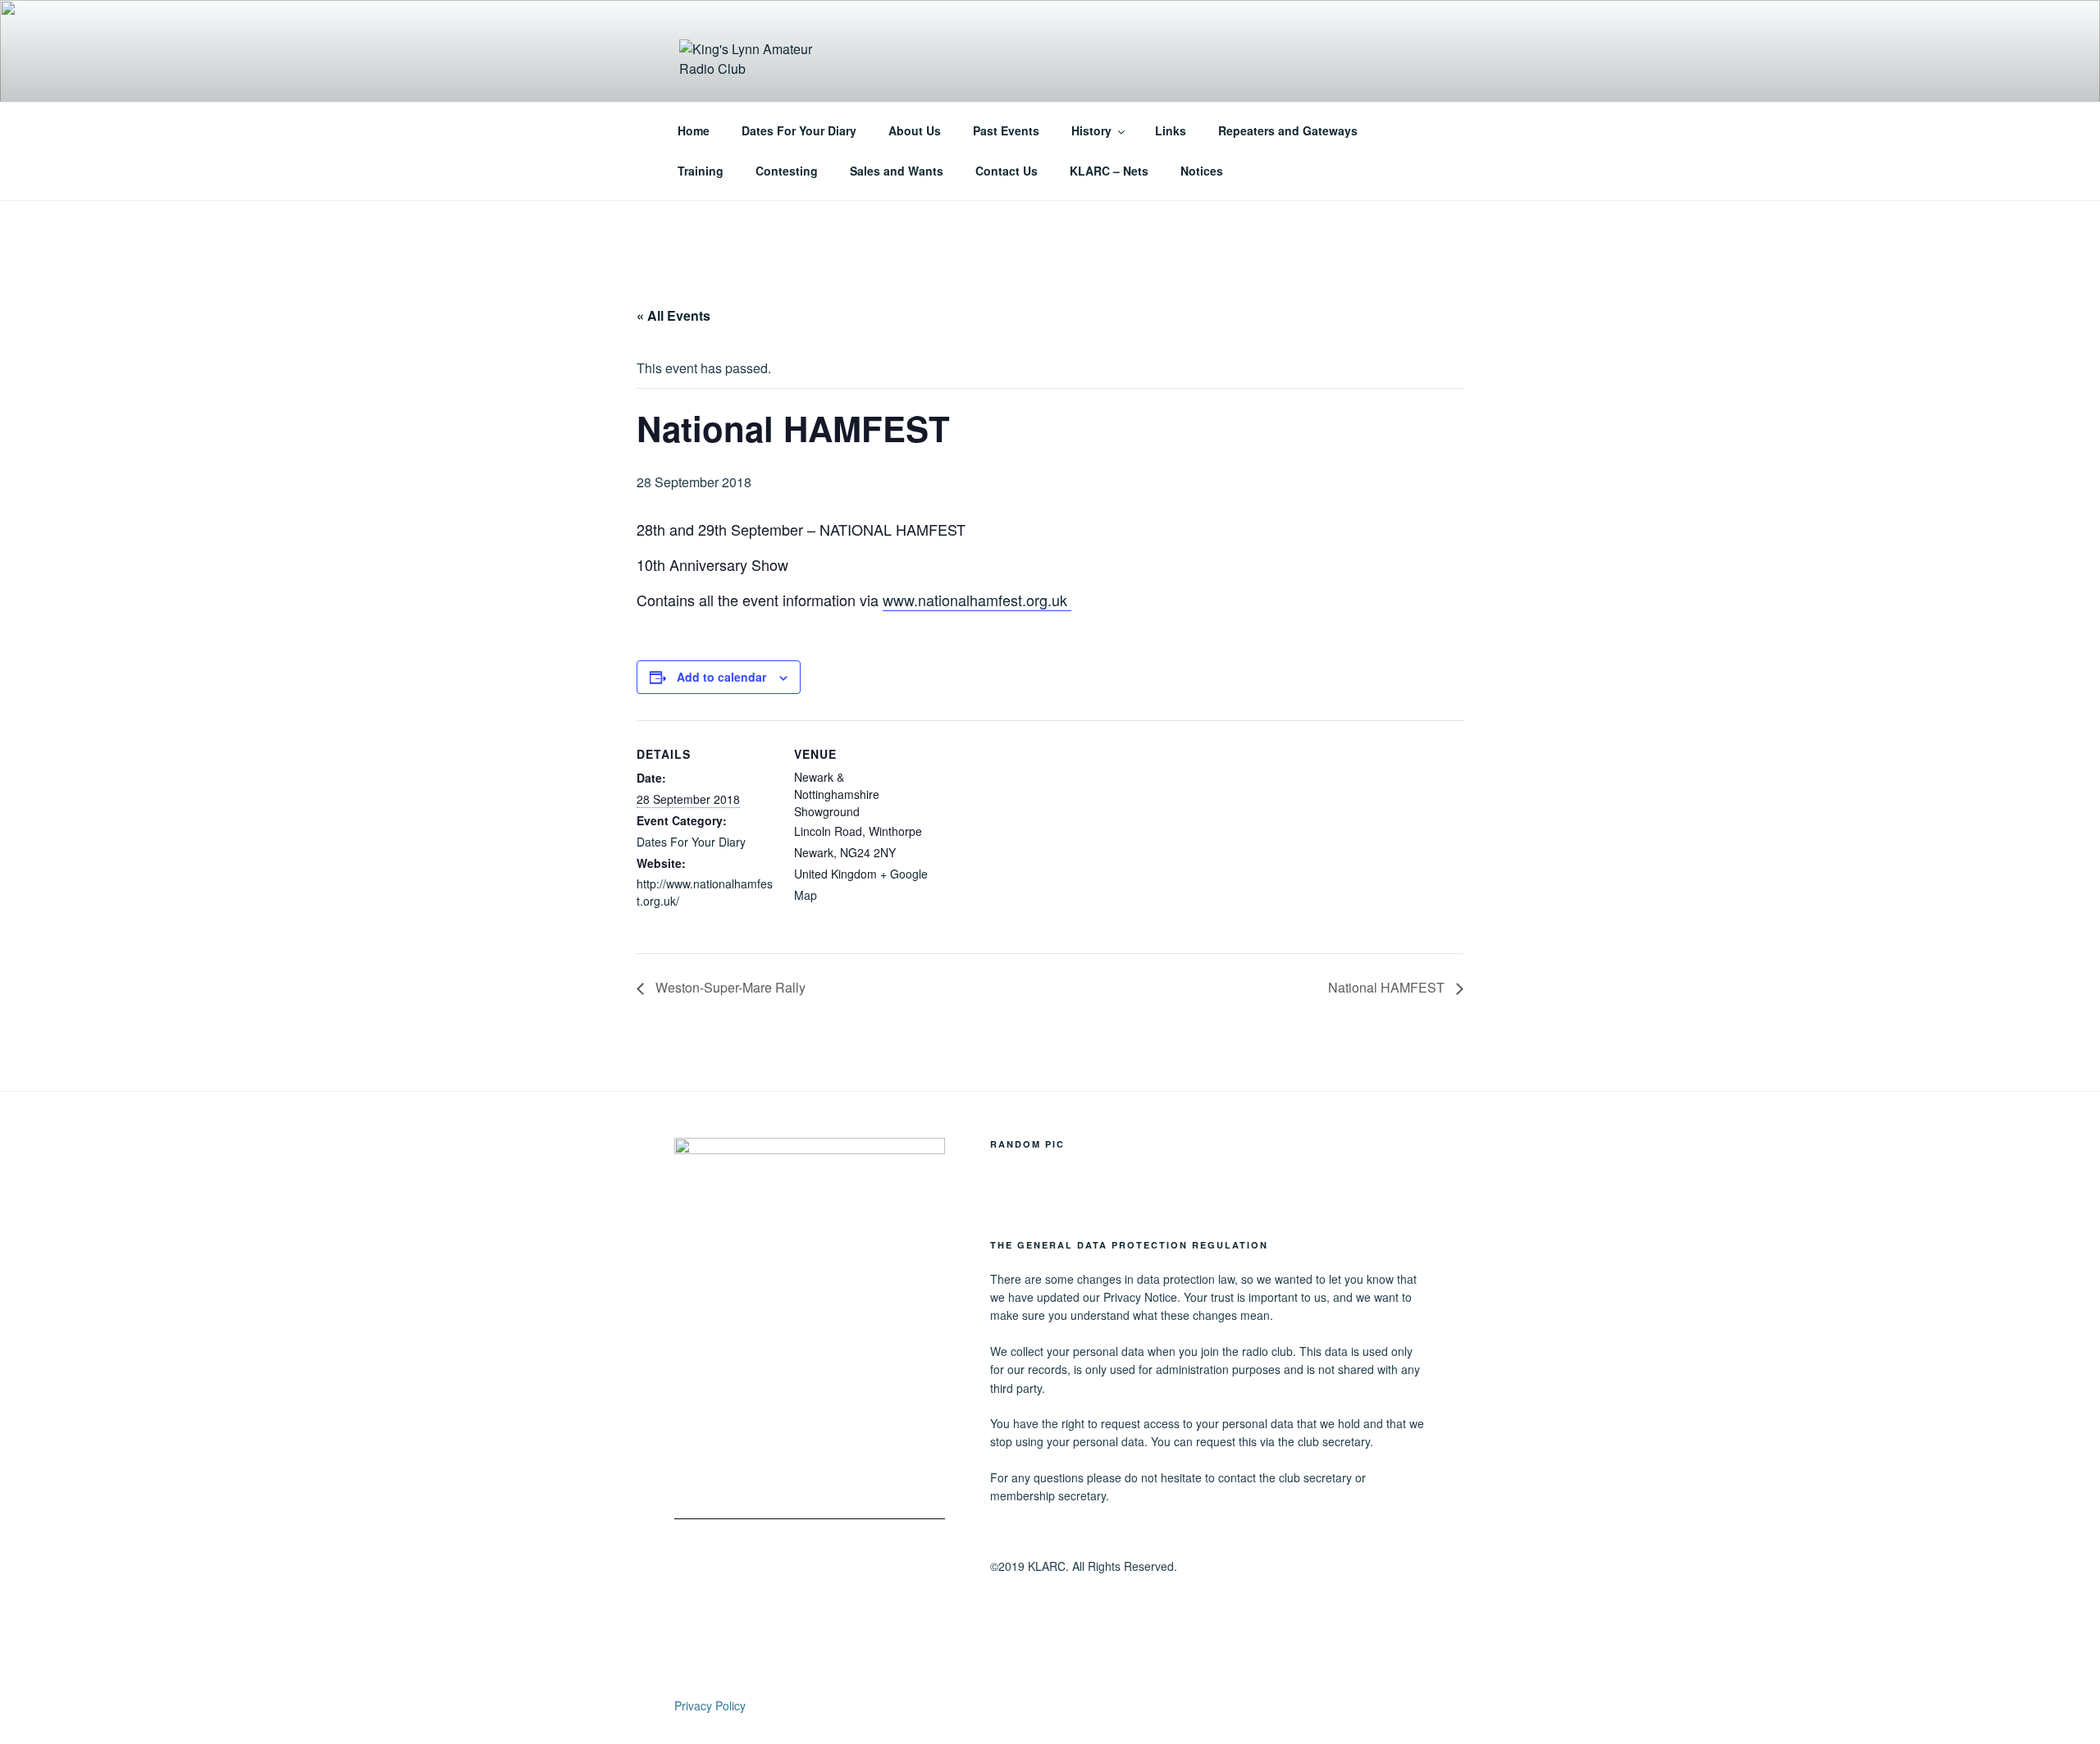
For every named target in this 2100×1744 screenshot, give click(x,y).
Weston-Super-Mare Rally (729, 987)
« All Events (673, 315)
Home (694, 130)
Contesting (787, 171)
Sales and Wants (897, 171)
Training (701, 171)
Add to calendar (721, 677)
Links (1171, 130)
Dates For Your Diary (799, 130)
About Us (915, 130)
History (1091, 130)
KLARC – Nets (1109, 171)
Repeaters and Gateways (1288, 130)
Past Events (1006, 130)
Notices (1202, 171)
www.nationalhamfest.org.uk (977, 600)
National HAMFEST (1388, 987)
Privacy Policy (710, 1705)
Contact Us (1007, 171)
